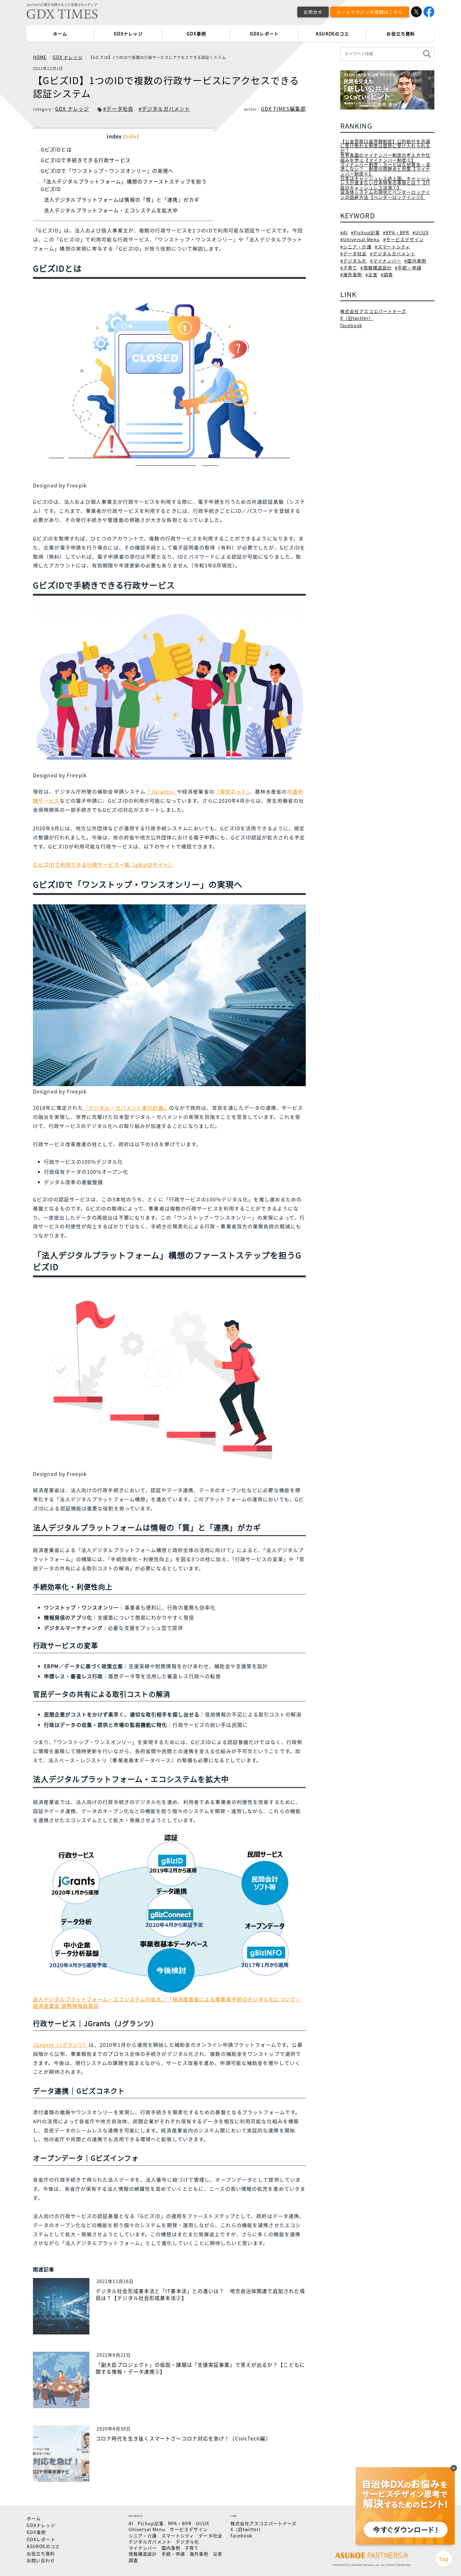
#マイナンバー (386, 261)
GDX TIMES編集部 (283, 109)
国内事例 (171, 2548)
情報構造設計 (143, 2554)
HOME (40, 57)
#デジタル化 (354, 261)
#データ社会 (118, 109)
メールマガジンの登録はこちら (370, 12)
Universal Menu (147, 2529)
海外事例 (199, 2554)
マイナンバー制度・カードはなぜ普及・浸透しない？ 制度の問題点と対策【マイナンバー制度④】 (385, 169)
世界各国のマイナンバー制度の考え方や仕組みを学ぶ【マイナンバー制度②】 (385, 157)
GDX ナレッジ (68, 57)
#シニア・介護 (356, 247)
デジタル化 (188, 2541)
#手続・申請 (408, 268)
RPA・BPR (180, 2523)
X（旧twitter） (357, 318)
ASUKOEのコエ (332, 34)
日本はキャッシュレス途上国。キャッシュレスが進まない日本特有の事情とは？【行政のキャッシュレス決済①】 (385, 183)
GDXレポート (264, 34)
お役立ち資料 (401, 34)
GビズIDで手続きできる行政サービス (86, 160)
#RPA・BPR (396, 232)
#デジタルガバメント (164, 109)
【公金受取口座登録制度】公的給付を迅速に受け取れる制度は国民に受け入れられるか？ (385, 146)
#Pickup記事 (365, 232)
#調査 (387, 274)
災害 (218, 2554)
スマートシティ (178, 2536)
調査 (133, 2560)
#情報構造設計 (376, 268)
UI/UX (203, 2523)
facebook (351, 325)
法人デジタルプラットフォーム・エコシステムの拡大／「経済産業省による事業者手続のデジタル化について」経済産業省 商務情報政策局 (167, 2002)
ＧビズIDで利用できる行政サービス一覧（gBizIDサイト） (103, 865)
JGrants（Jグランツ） (61, 2045)
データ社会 (210, 2536)
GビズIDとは (56, 149)
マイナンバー (143, 2548)
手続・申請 (173, 2554)
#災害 (371, 274)
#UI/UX (421, 232)
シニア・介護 (143, 2536)
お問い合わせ (41, 2560)
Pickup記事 (151, 2523)
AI (131, 2523)
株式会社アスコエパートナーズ (373, 311)
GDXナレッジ (128, 34)
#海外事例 (351, 274)
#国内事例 (415, 261)
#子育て (349, 268)
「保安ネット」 (232, 791)
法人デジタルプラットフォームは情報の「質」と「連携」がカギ (122, 200)
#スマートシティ (393, 247)
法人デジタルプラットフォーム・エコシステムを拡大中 (111, 210)
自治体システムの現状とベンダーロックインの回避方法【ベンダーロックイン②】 (385, 194)
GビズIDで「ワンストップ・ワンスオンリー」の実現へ (107, 171)
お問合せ (313, 12)
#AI (344, 232)
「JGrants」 (161, 791)
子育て (192, 2548)
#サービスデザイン (404, 239)
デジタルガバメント (150, 2541)
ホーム (60, 34)
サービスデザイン (189, 2529)
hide (131, 136)
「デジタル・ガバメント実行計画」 (126, 1108)
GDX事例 (196, 34)
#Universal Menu (360, 239)
